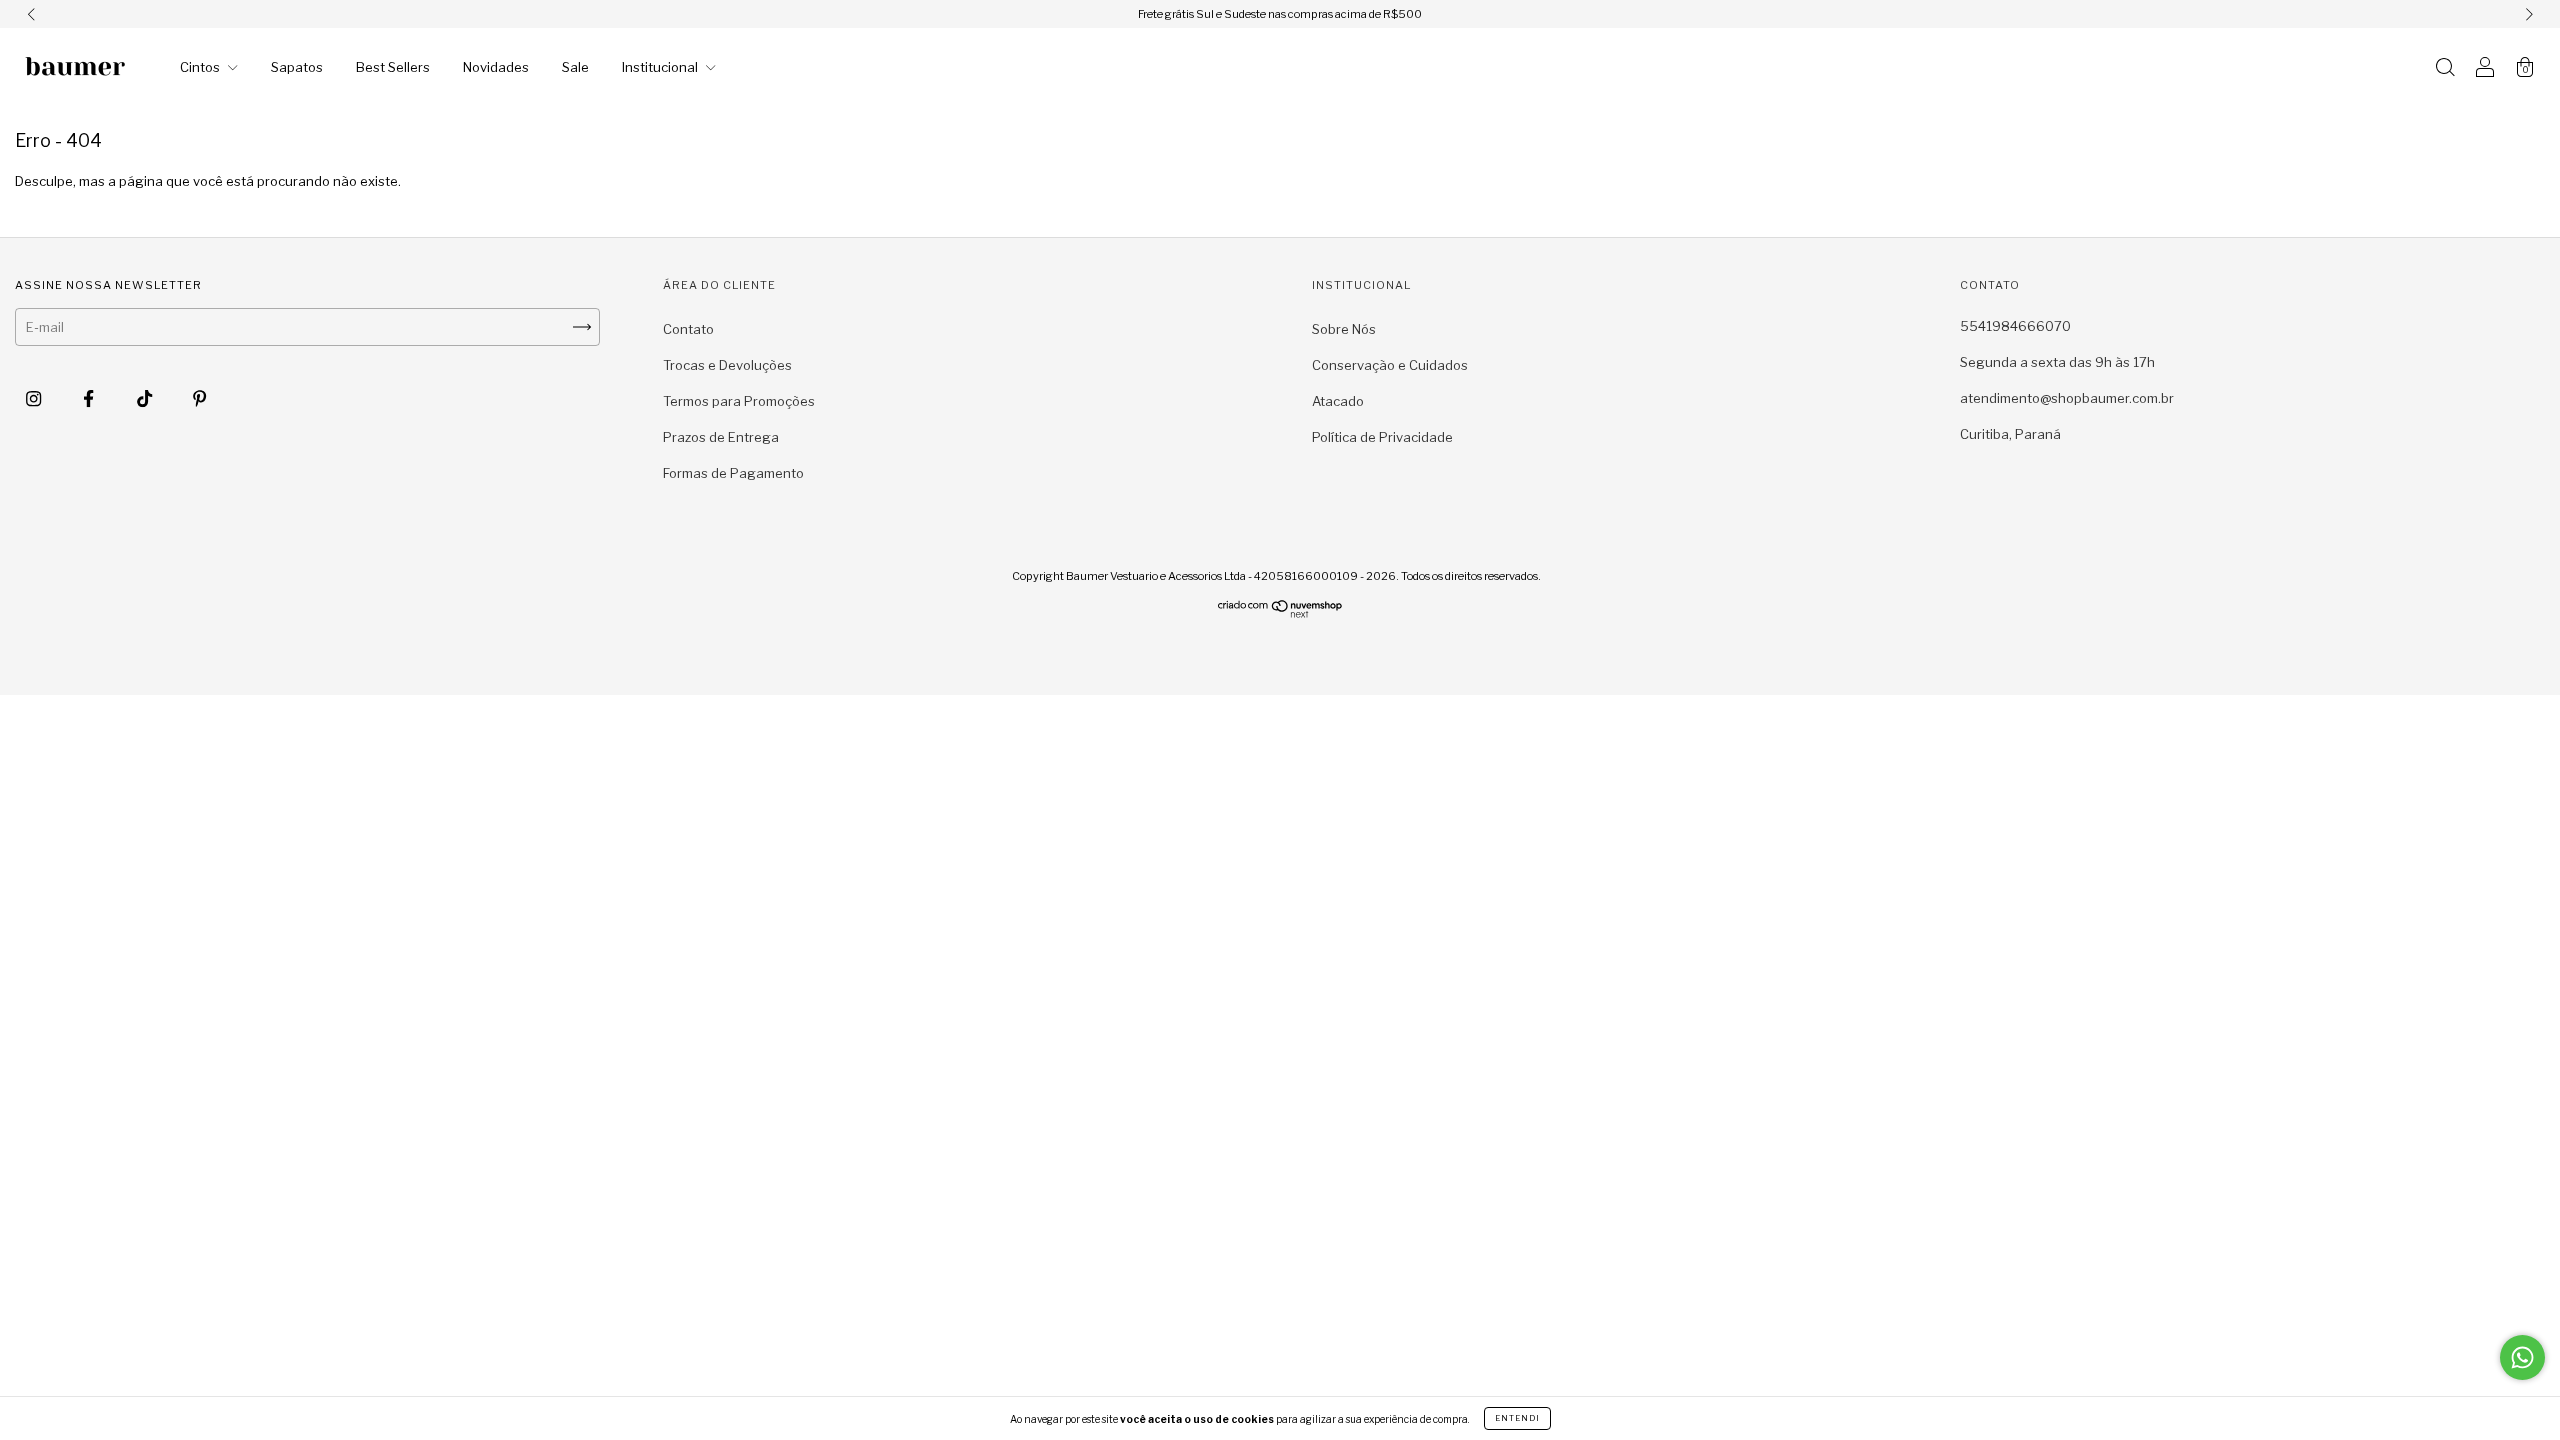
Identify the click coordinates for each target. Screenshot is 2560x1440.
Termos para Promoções (739, 401)
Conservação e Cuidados (1390, 365)
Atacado (1338, 401)
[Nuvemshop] (1280, 613)
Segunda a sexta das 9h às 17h (2057, 362)
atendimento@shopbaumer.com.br (2067, 398)
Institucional (661, 67)
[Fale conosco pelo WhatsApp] (2522, 1357)
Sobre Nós (1344, 329)
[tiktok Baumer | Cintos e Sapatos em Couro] (146, 398)
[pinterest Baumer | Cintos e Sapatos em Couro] (199, 398)
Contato (688, 329)
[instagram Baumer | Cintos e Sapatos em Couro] (35, 398)
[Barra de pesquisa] (2445, 69)
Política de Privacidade (1382, 437)
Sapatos (297, 67)
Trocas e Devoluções (727, 365)
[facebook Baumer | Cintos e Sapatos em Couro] (90, 398)
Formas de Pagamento (733, 473)
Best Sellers (393, 67)
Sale (575, 67)
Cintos (201, 67)
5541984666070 (2015, 326)
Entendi (1517, 1418)
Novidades (496, 67)
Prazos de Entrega (721, 437)
